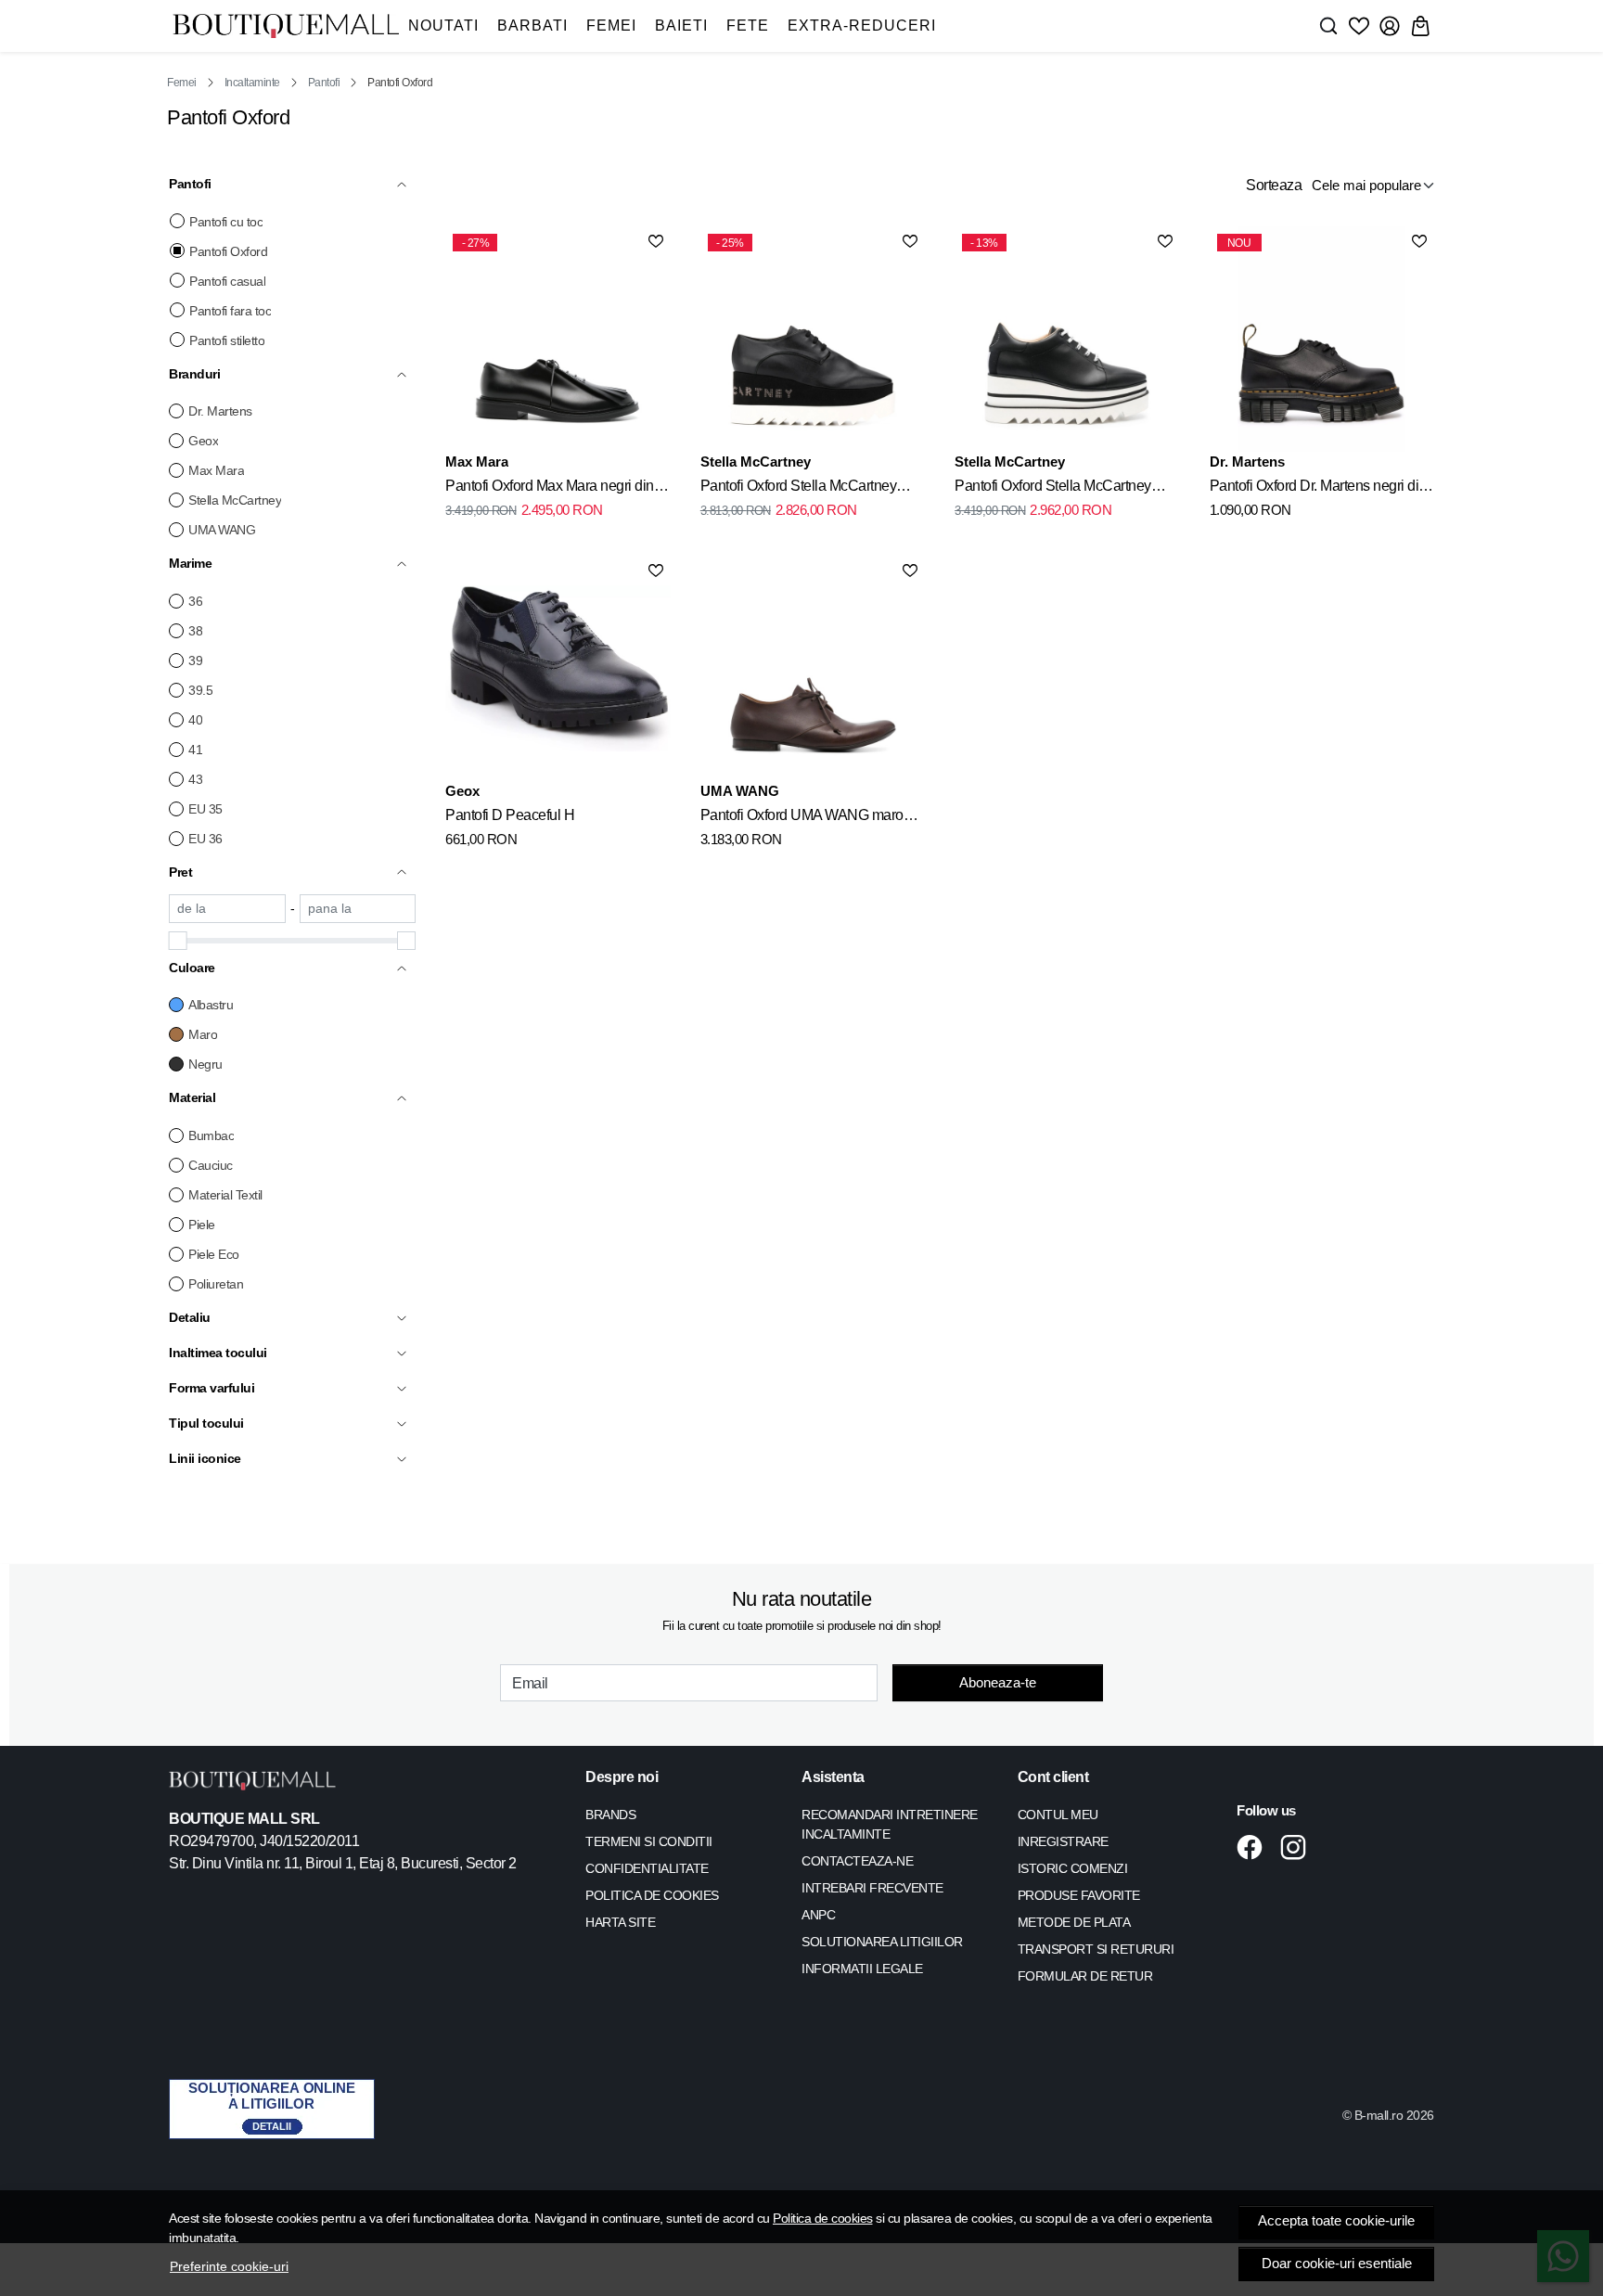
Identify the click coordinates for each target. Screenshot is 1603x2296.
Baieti (681, 26)
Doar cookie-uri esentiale (1337, 2264)
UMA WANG (222, 530)
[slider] (178, 941)
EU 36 (205, 839)
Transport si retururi (1096, 1949)
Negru (205, 1064)
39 (195, 661)
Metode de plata (1074, 1922)
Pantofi (324, 83)
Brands (610, 1815)
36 (195, 601)
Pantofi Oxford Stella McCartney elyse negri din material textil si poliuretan (1053, 489)
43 (195, 779)
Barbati (532, 26)
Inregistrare (1063, 1841)
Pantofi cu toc (226, 222)
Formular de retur (1085, 1976)
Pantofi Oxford (228, 251)
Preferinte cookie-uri (229, 2266)
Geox (203, 441)
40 (195, 720)
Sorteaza (1274, 185)
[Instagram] (1298, 1847)
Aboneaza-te (998, 1682)
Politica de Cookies (652, 1895)
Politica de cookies (823, 2218)
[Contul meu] (1390, 26)
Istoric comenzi (1073, 1868)
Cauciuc (211, 1165)
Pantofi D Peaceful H (510, 815)
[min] (227, 909)
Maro (203, 1034)
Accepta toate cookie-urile (1336, 2221)
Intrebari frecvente (872, 1888)
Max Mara (216, 470)
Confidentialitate (647, 1868)
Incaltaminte (252, 83)
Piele (202, 1225)
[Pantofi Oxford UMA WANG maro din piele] (813, 668)
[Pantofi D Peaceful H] (558, 668)
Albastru (211, 1005)
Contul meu (1058, 1815)
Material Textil (225, 1195)
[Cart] (1420, 26)
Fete (748, 26)
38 (195, 631)
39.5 (200, 690)
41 (195, 750)
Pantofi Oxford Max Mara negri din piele (550, 489)
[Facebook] (1255, 1847)
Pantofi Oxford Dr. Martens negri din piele (1318, 489)
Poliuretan (216, 1284)
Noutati (443, 26)
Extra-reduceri (862, 26)
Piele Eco (214, 1254)
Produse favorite (1079, 1895)
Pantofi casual (227, 281)
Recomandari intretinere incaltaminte (890, 1824)
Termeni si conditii (649, 1841)
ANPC (818, 1915)
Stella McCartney (235, 500)
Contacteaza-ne (857, 1861)
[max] (358, 909)
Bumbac (211, 1135)
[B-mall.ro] (286, 26)
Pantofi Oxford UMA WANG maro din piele (802, 818)
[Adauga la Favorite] (656, 241)
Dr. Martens (220, 411)
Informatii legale (862, 1969)
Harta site (620, 1922)
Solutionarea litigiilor (882, 1942)
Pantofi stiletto (227, 340)
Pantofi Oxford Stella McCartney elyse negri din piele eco (799, 489)
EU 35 (205, 809)
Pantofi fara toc (230, 311)
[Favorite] (1359, 26)
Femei (611, 26)
